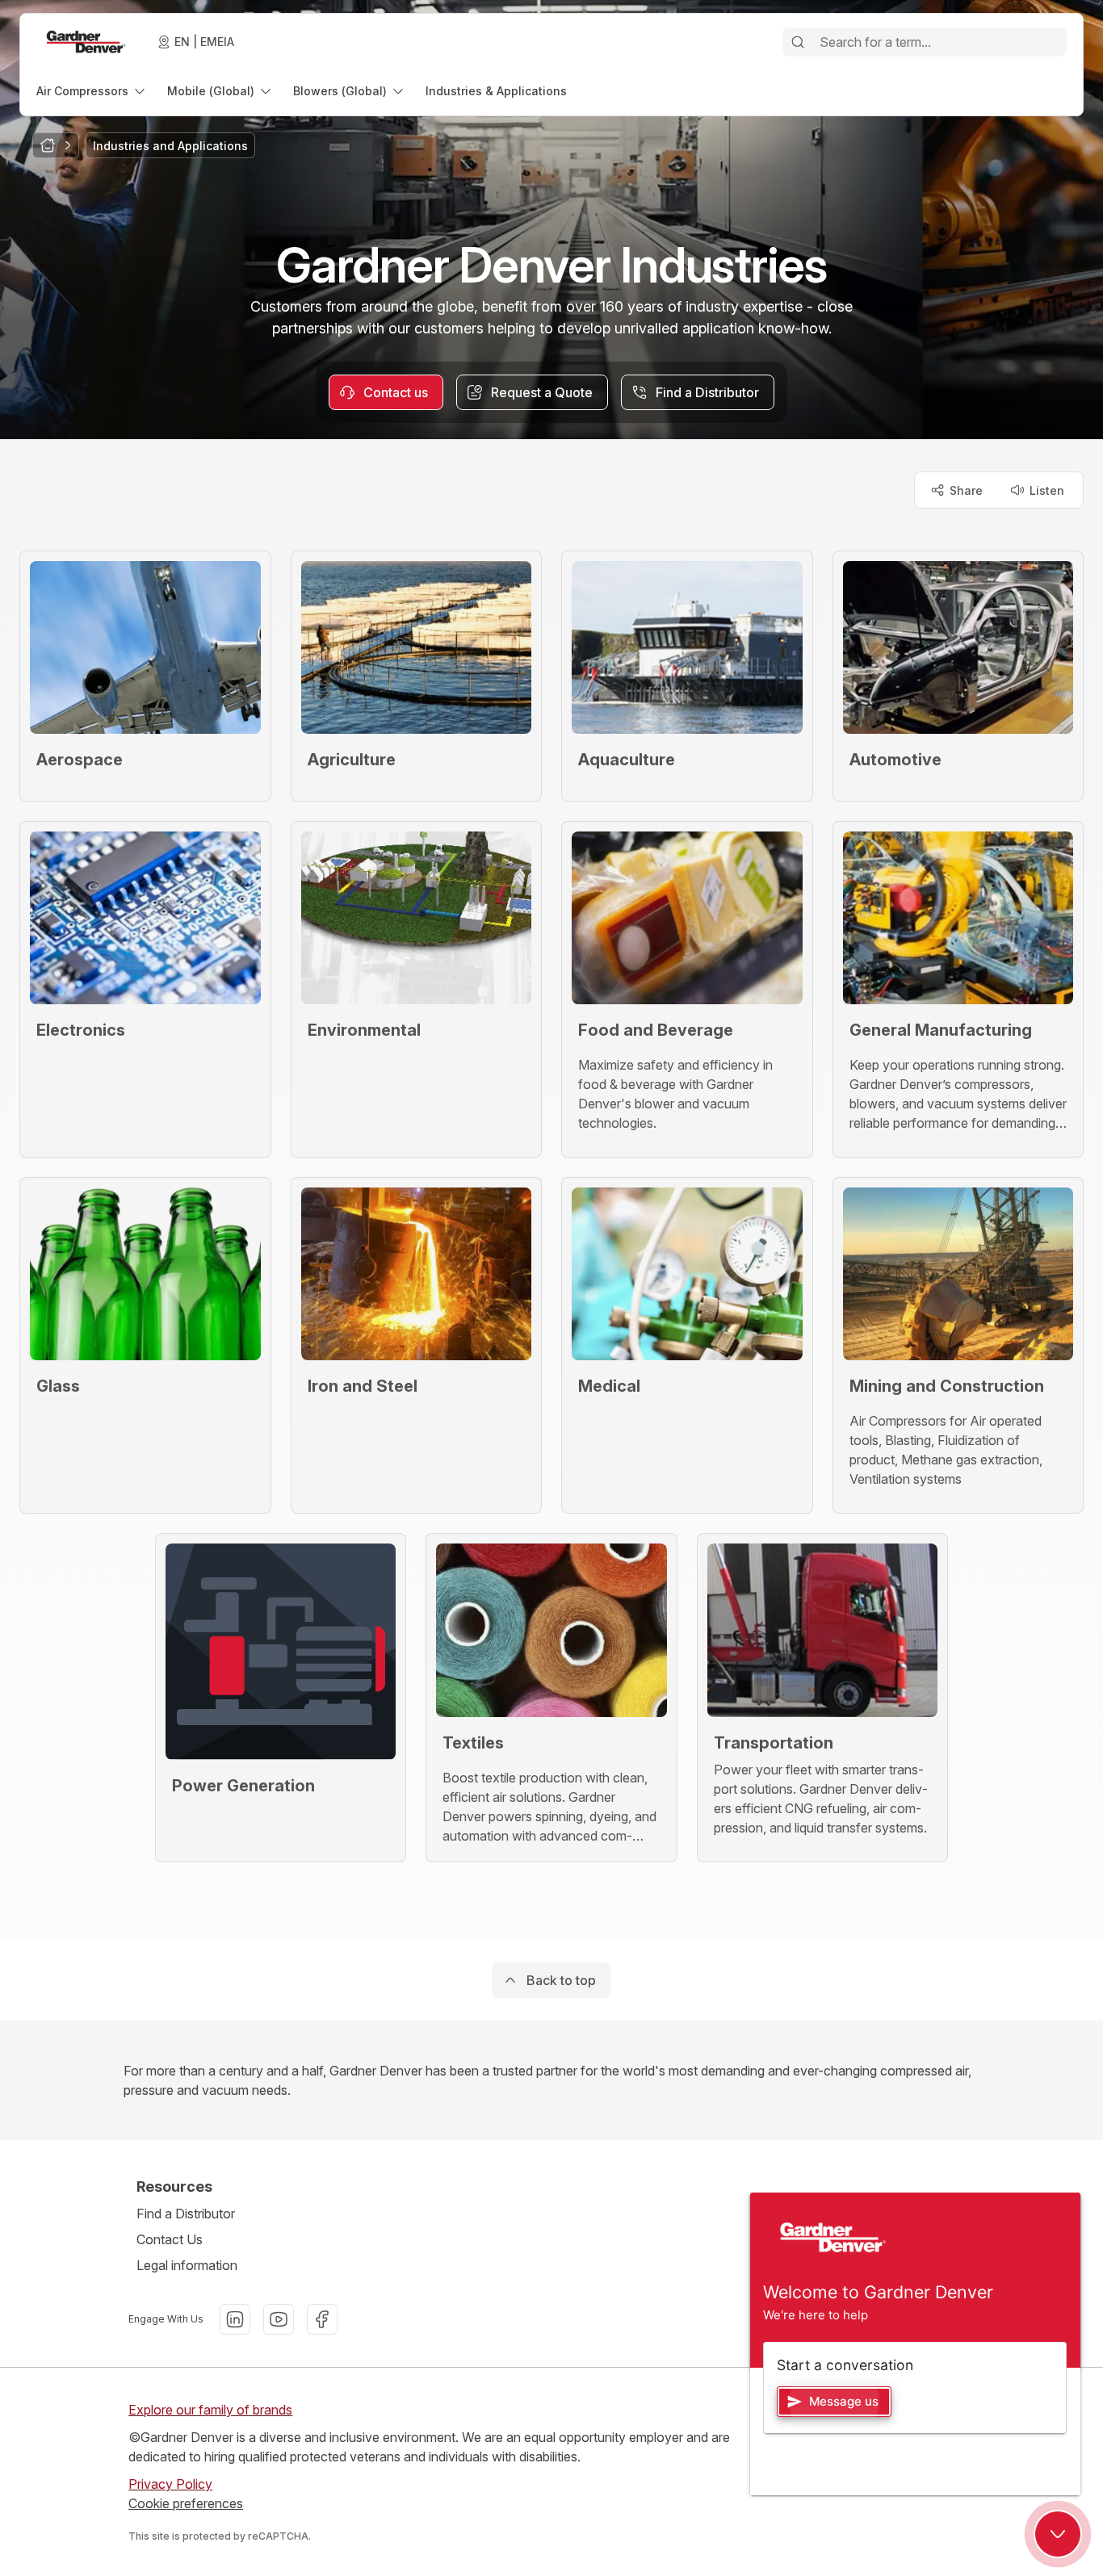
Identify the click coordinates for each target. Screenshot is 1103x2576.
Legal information (187, 2265)
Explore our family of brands (210, 2410)
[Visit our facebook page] (322, 2319)
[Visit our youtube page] (279, 2319)
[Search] (798, 42)
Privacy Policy (170, 2484)
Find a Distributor (186, 2214)
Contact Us (170, 2239)
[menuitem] (92, 91)
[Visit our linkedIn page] (235, 2319)
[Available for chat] (1058, 2534)
